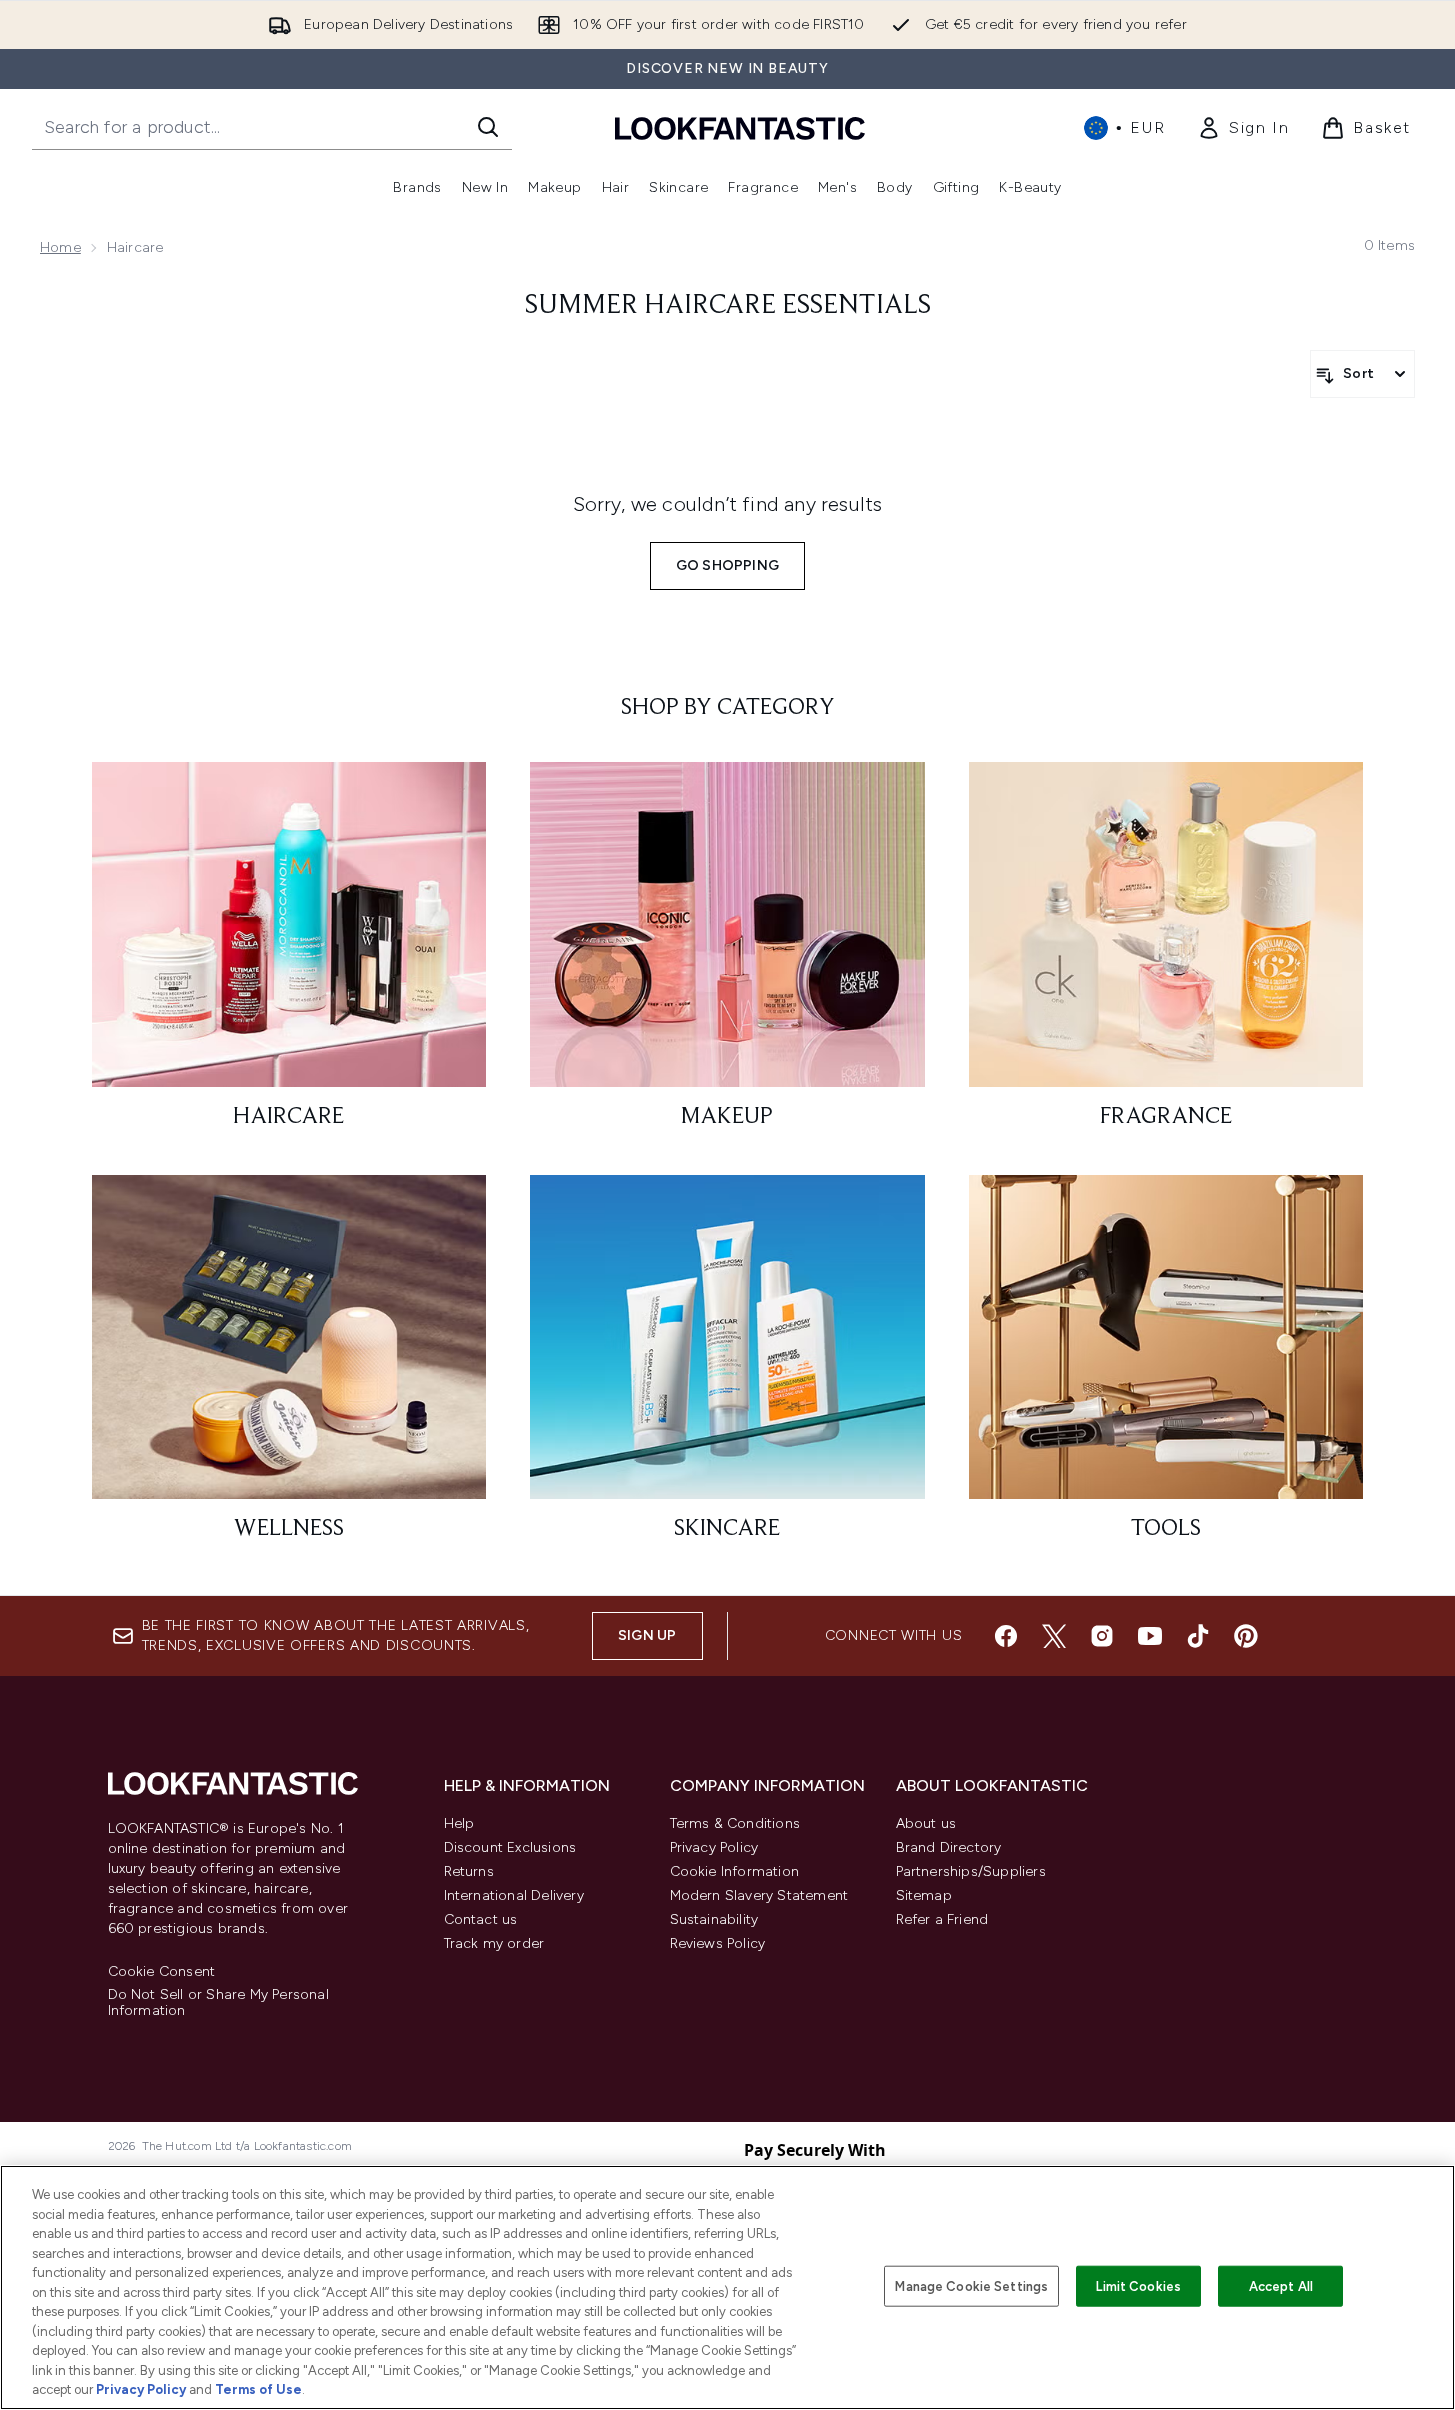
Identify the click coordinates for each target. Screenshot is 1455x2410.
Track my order (494, 1943)
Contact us (481, 1919)
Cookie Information (735, 1871)
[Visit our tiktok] (1198, 1636)
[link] (1243, 128)
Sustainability (714, 1919)
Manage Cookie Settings (971, 2285)
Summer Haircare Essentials (728, 306)
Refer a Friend (942, 1919)
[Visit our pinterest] (1246, 1636)
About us (926, 1823)
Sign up (647, 1635)
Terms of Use (258, 2389)
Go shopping (727, 565)
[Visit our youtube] (1150, 1636)
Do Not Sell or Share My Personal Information (218, 2003)
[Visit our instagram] (1102, 1636)
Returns (469, 1871)
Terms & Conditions (735, 1823)
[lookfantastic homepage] (740, 127)
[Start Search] (488, 127)
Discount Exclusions (510, 1847)
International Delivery (514, 1895)
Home (60, 247)
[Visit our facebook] (1006, 1636)
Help (459, 1823)
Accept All (1281, 2285)
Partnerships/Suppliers (971, 1871)
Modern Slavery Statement (759, 1895)
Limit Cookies (1138, 2285)
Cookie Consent (162, 1972)
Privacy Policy (714, 1847)
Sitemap (924, 1895)
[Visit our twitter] (1054, 1636)
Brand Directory (949, 1847)
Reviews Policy (718, 1943)
